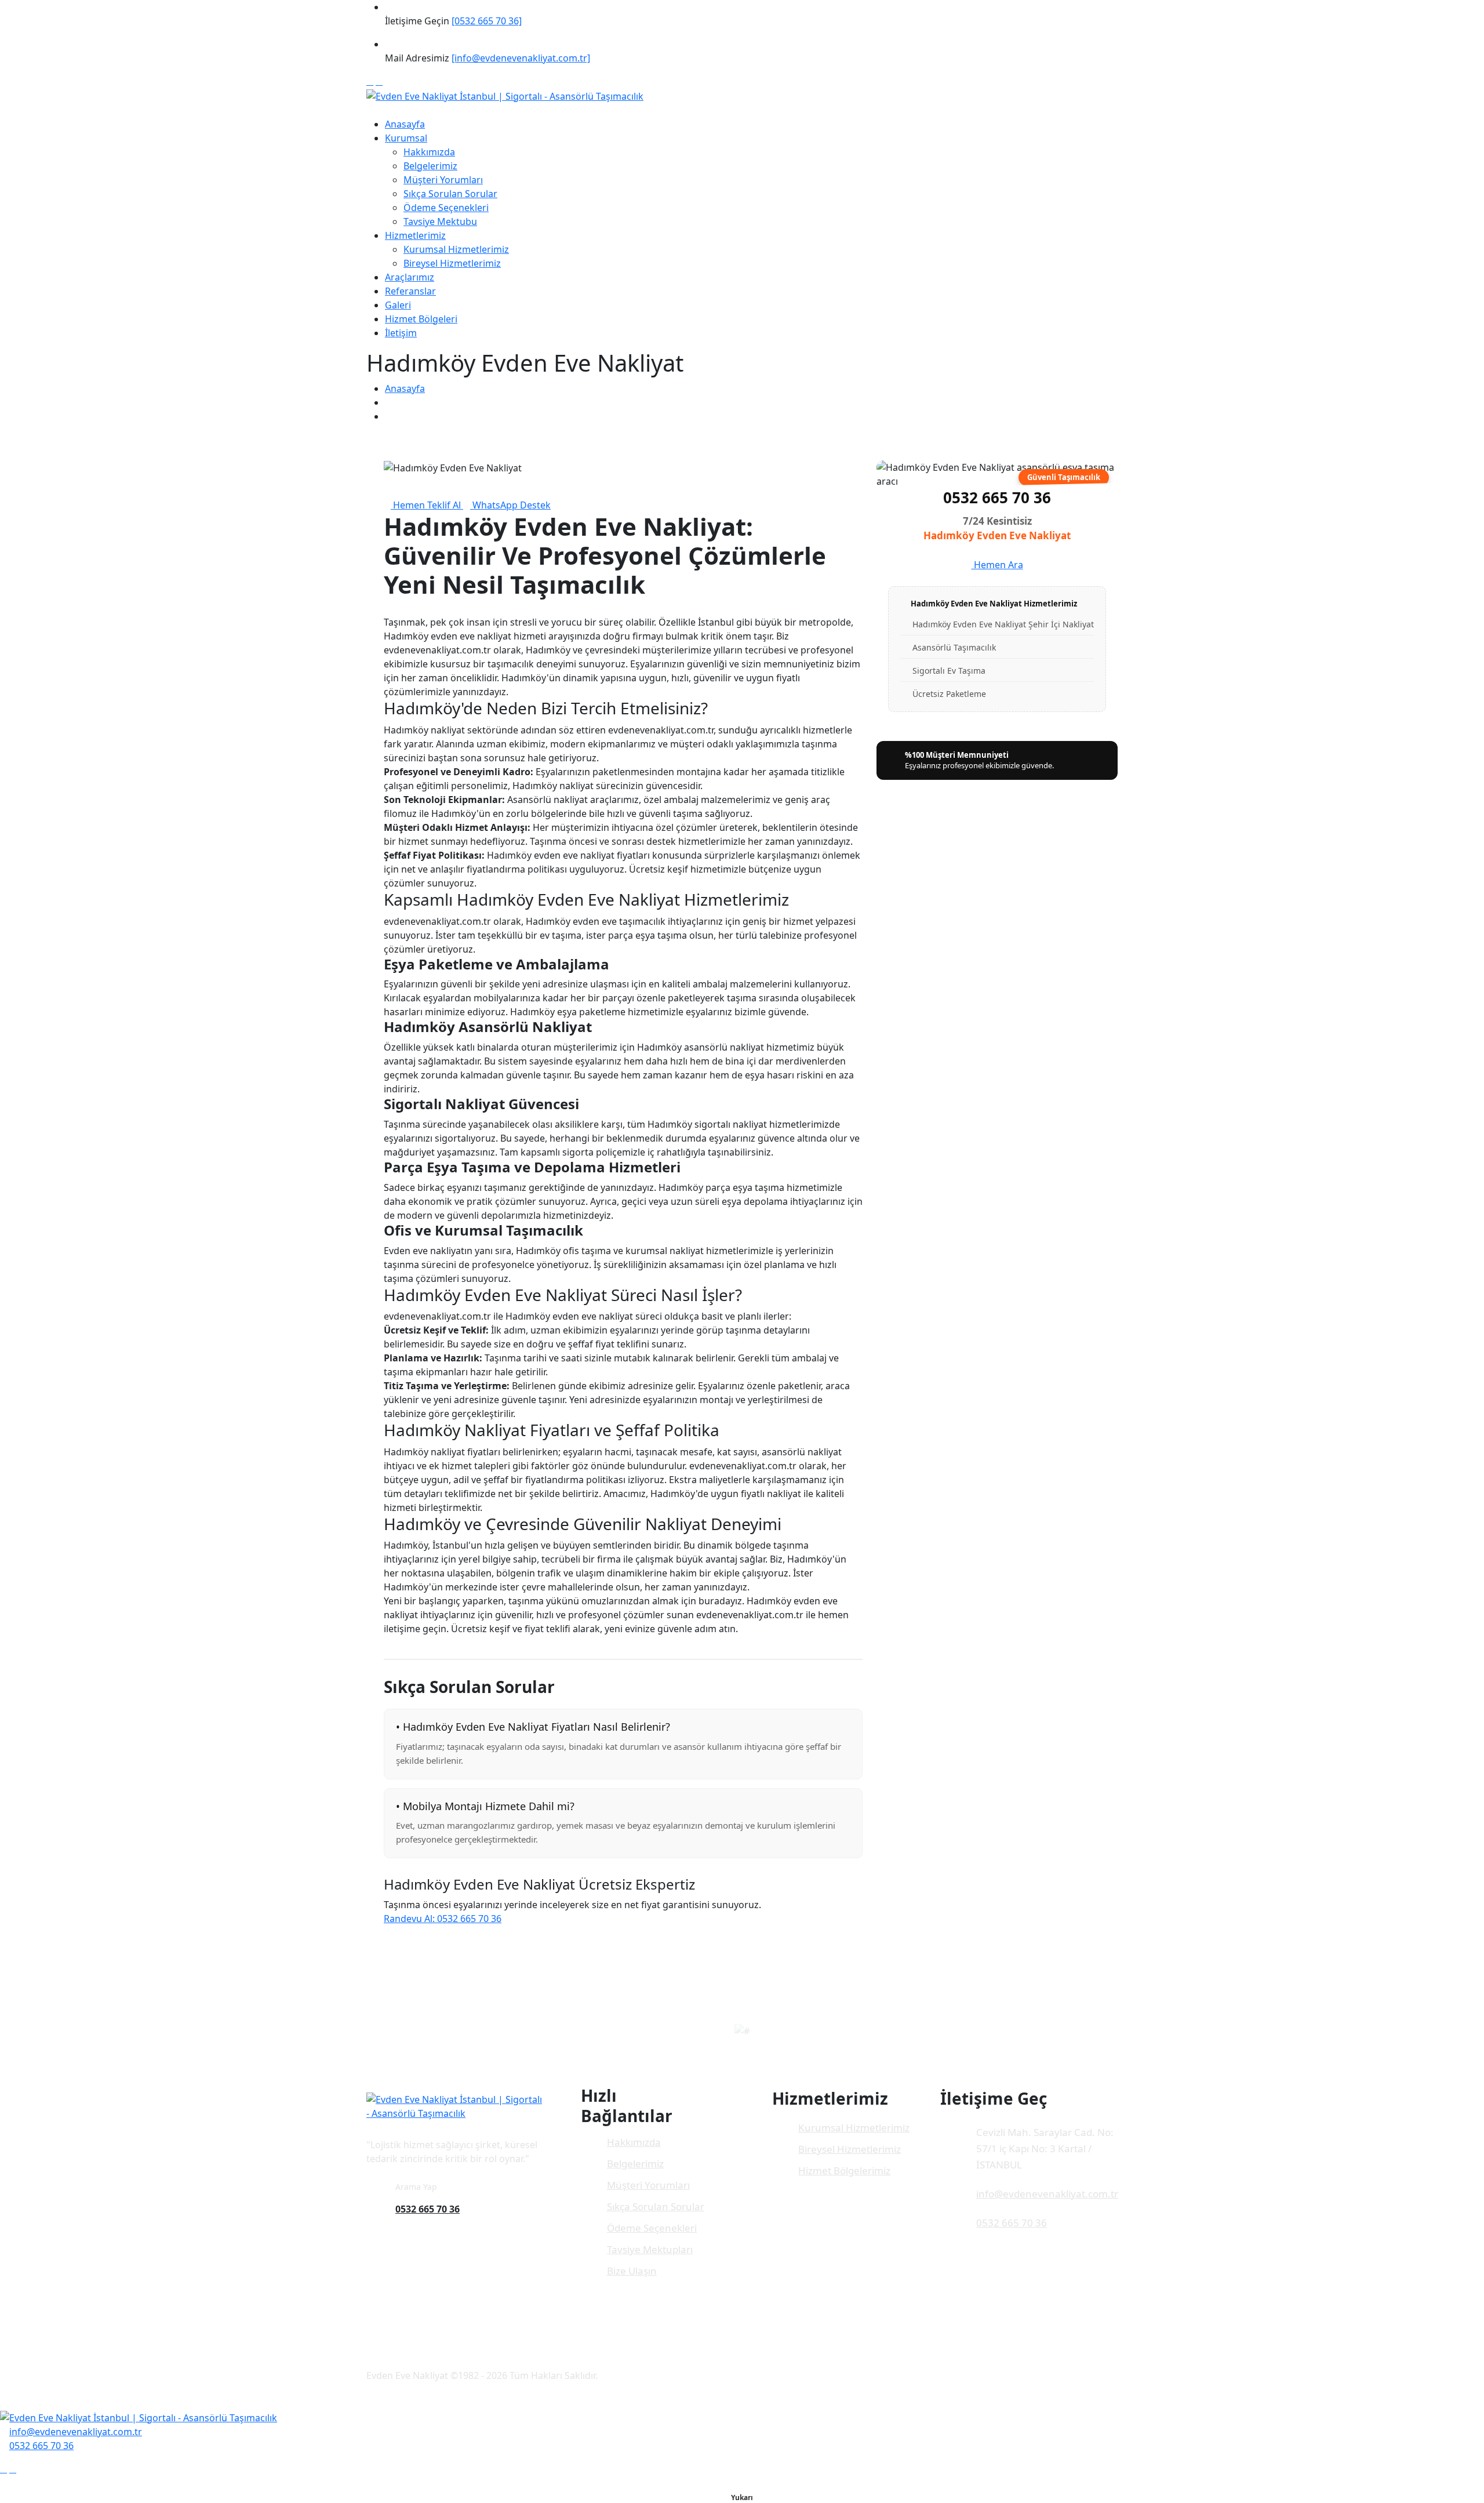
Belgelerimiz (430, 166)
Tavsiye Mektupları (650, 2249)
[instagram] (379, 81)
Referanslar (410, 291)
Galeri (398, 305)
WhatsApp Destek (510, 505)
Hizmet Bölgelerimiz (844, 2170)
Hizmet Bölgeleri (421, 319)
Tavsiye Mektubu (440, 221)
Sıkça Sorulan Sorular (450, 194)
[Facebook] (370, 81)
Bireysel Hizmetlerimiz (452, 263)
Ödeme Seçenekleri (446, 208)
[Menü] (370, 110)
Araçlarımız (410, 277)
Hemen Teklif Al (427, 505)
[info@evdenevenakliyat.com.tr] (521, 58)
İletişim (401, 333)
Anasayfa (405, 124)
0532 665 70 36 (997, 497)
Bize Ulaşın (632, 2271)
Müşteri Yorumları (443, 180)
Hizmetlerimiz (415, 235)
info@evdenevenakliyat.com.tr (1047, 2194)
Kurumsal (406, 138)
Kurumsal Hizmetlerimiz (456, 249)
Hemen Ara (997, 565)
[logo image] (139, 2417)
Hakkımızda (429, 152)
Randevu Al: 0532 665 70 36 (443, 1919)
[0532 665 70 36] (487, 21)
